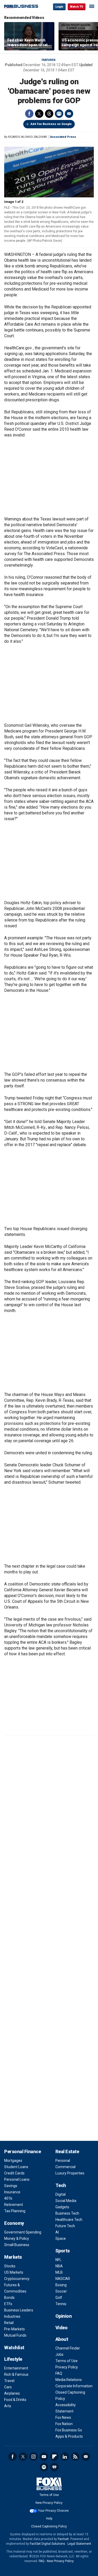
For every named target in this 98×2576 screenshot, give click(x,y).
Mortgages (13, 2161)
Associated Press (63, 137)
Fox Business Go (69, 2430)
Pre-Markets (15, 2329)
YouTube (44, 2457)
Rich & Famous (16, 2374)
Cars (8, 2387)
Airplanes (12, 2393)
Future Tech (65, 2226)
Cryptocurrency (17, 2279)
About (62, 2339)
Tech (61, 2185)
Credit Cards (14, 2173)
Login (59, 7)
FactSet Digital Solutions (47, 2544)
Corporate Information (74, 2386)
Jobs (59, 2354)
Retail (9, 2323)
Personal (63, 2161)
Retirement (14, 2205)
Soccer (61, 2291)
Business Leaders (19, 2310)
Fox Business (21, 6)
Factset (63, 2539)
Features (49, 60)
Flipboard (54, 2457)
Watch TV (77, 7)
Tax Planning (15, 2211)
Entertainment (16, 2368)
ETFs (8, 2304)
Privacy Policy (67, 2367)
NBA (59, 2266)
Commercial (65, 2167)
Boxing (61, 2285)
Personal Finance (22, 2151)
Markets (13, 2257)
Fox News (63, 2417)
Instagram (33, 2457)
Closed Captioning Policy (49, 2526)
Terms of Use (67, 2361)
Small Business (17, 2245)
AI (57, 2232)
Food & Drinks (15, 2400)
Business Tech (67, 2213)
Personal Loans (17, 2179)
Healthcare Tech (69, 2220)
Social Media (66, 2201)
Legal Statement (79, 2544)
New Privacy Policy (49, 2503)
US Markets (14, 2272)
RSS (75, 2457)
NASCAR (63, 2279)
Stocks (10, 2266)
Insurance (12, 2192)
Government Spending (23, 2232)
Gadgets (62, 2207)
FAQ (59, 2373)
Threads (49, 114)
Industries (12, 2316)
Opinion (64, 2316)
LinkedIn (65, 2457)
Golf (59, 2298)
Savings (11, 2186)
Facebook (29, 114)
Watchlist (14, 2348)
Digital (60, 2194)
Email (69, 114)
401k (8, 2198)
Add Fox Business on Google (51, 124)
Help (49, 2519)
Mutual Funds (15, 2335)
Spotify (44, 2467)
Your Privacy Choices (53, 2511)
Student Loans (16, 2167)
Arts (8, 2406)
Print (59, 114)
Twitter (39, 114)
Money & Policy (17, 2238)
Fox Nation (64, 2424)
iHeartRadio (54, 2467)
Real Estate (67, 2151)
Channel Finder (68, 2348)
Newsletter (86, 2457)
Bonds (9, 2298)
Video (62, 2328)
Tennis (61, 2304)
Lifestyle (13, 2359)
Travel (9, 2381)
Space (61, 2238)
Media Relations (69, 2380)
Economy (14, 2223)
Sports (63, 2251)
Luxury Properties (70, 2173)
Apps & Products (69, 2436)
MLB (59, 2272)
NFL (58, 2260)
